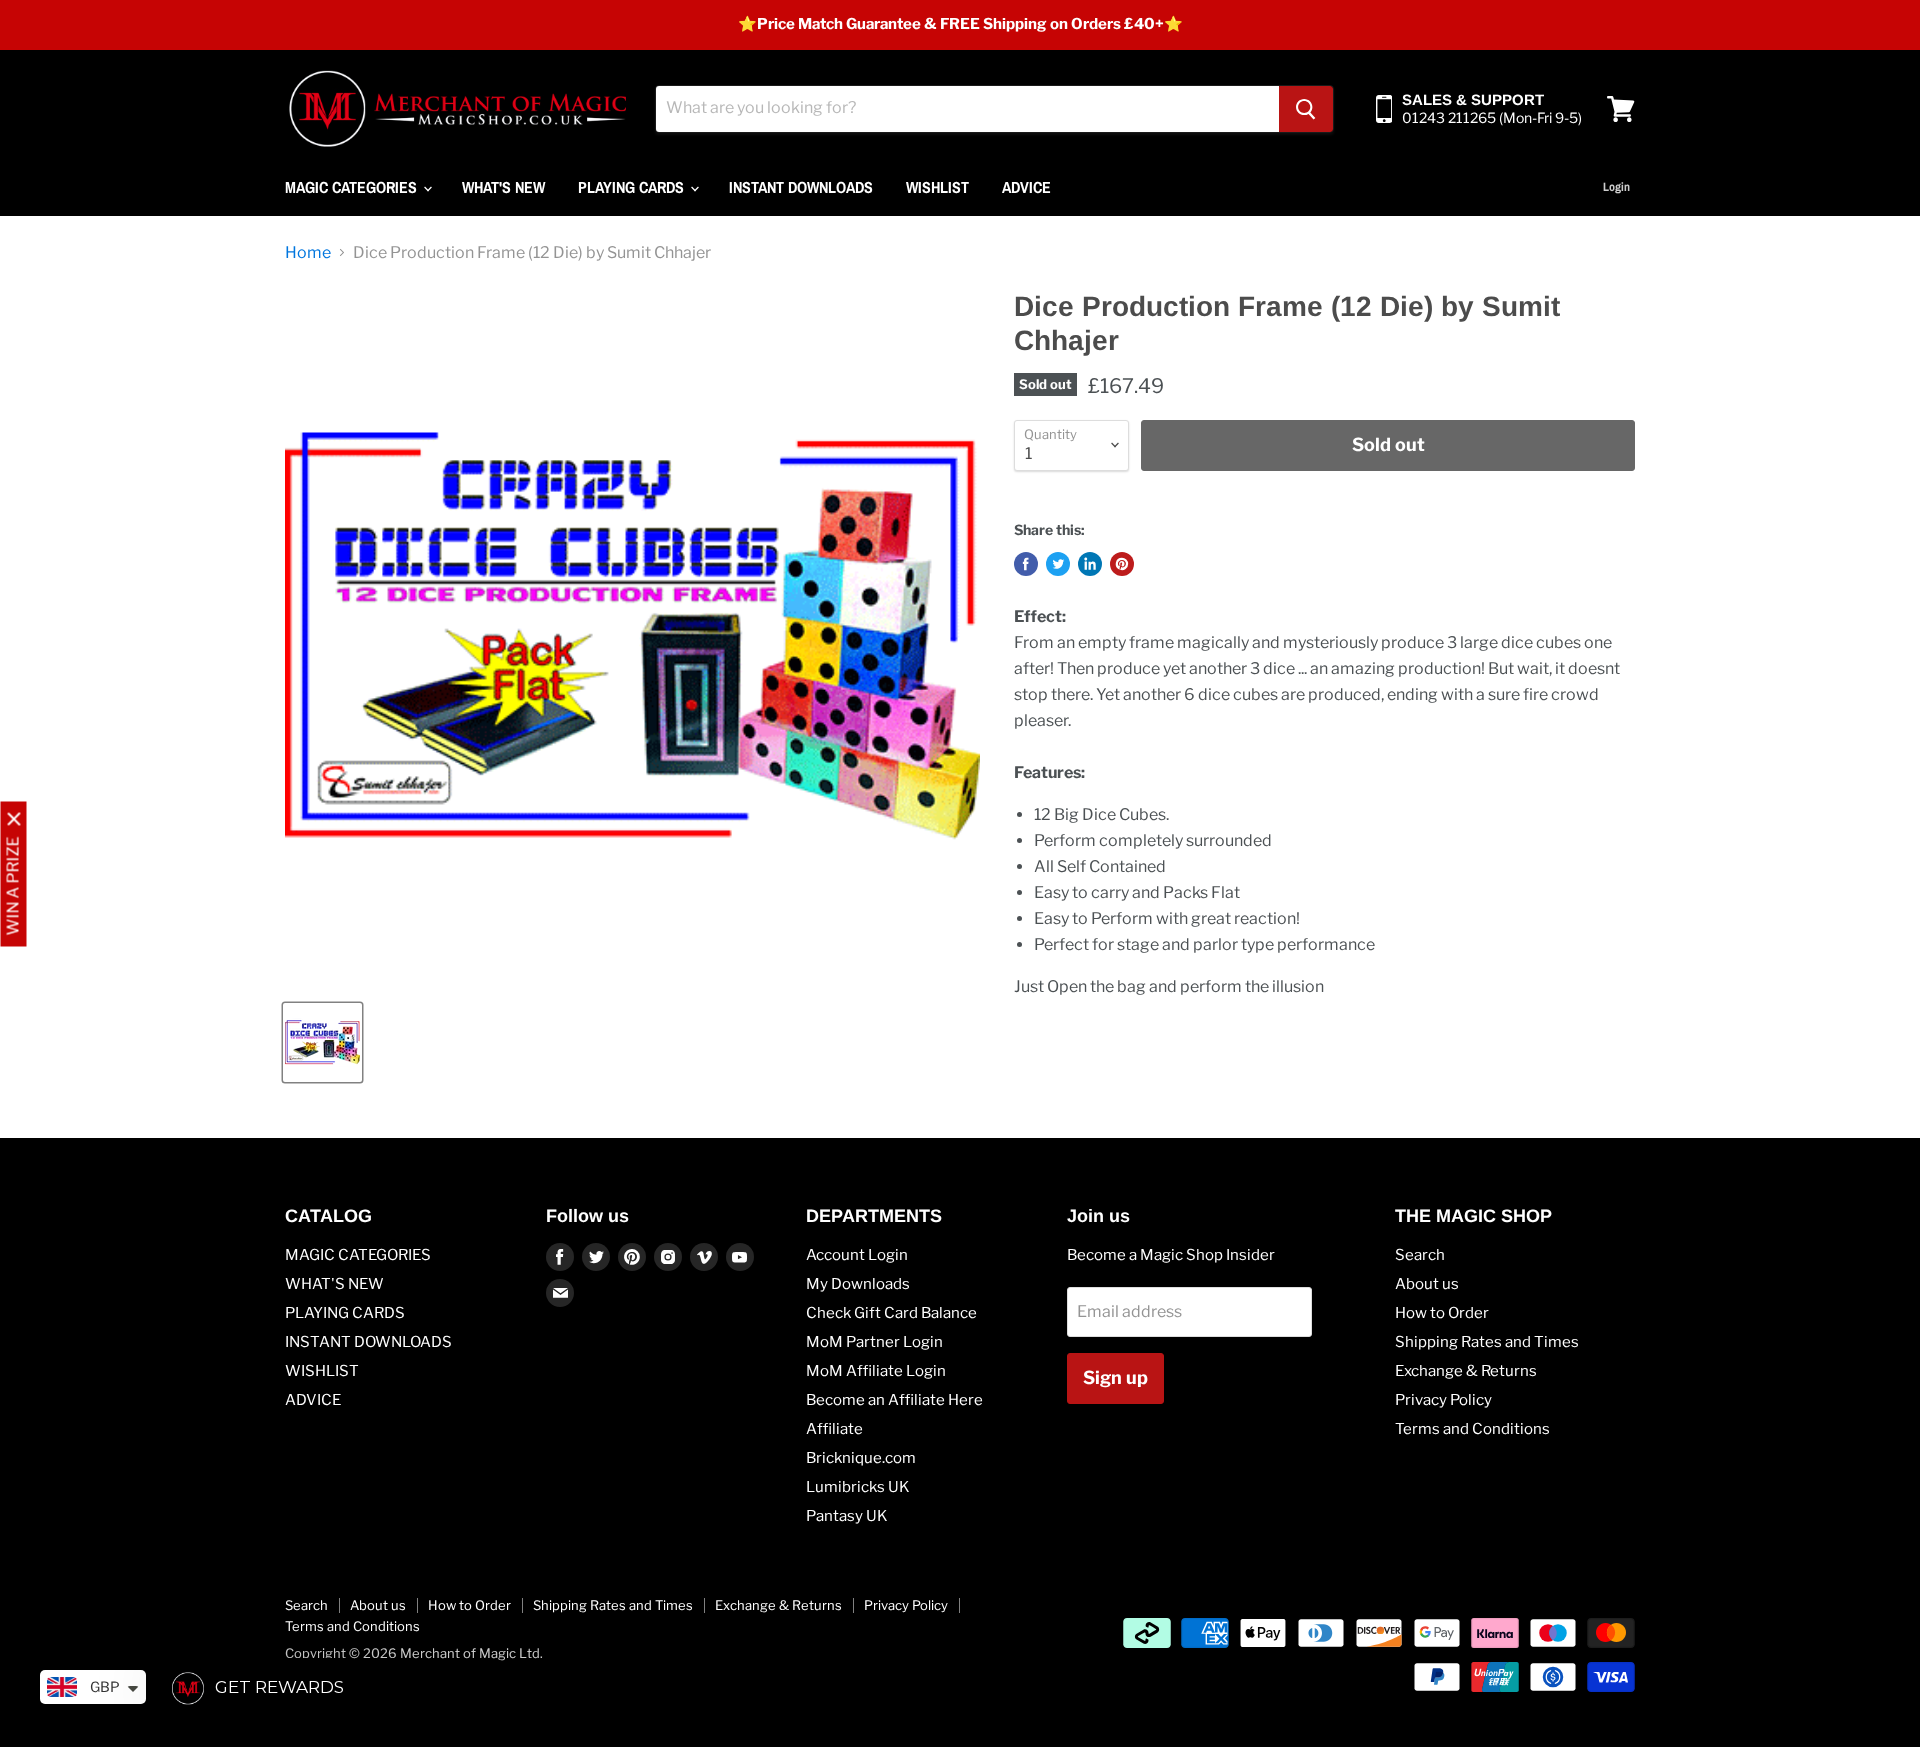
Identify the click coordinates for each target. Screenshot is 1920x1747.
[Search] (1306, 109)
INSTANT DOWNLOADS (801, 187)
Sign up (1115, 1377)
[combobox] (967, 109)
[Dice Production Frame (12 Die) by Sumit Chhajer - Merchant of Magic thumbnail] (322, 1042)
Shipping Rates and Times (1487, 1342)
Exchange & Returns (1466, 1371)
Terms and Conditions (1472, 1429)
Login (1616, 187)
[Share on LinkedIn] (1090, 564)
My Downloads (858, 1284)
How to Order (1442, 1313)
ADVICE (1026, 187)
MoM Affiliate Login (876, 1371)
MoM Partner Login (874, 1342)
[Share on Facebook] (1026, 564)
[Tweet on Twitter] (1058, 564)
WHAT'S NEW (503, 187)
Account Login (857, 1255)
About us (1427, 1284)
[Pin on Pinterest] (1122, 564)
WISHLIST (937, 187)
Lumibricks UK (858, 1487)
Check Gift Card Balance (891, 1313)
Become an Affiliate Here (894, 1400)
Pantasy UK (847, 1516)
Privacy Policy (1443, 1400)
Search (1420, 1255)
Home (308, 253)
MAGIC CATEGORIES (353, 187)
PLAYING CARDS (633, 187)
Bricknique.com (861, 1458)
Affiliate (834, 1429)
